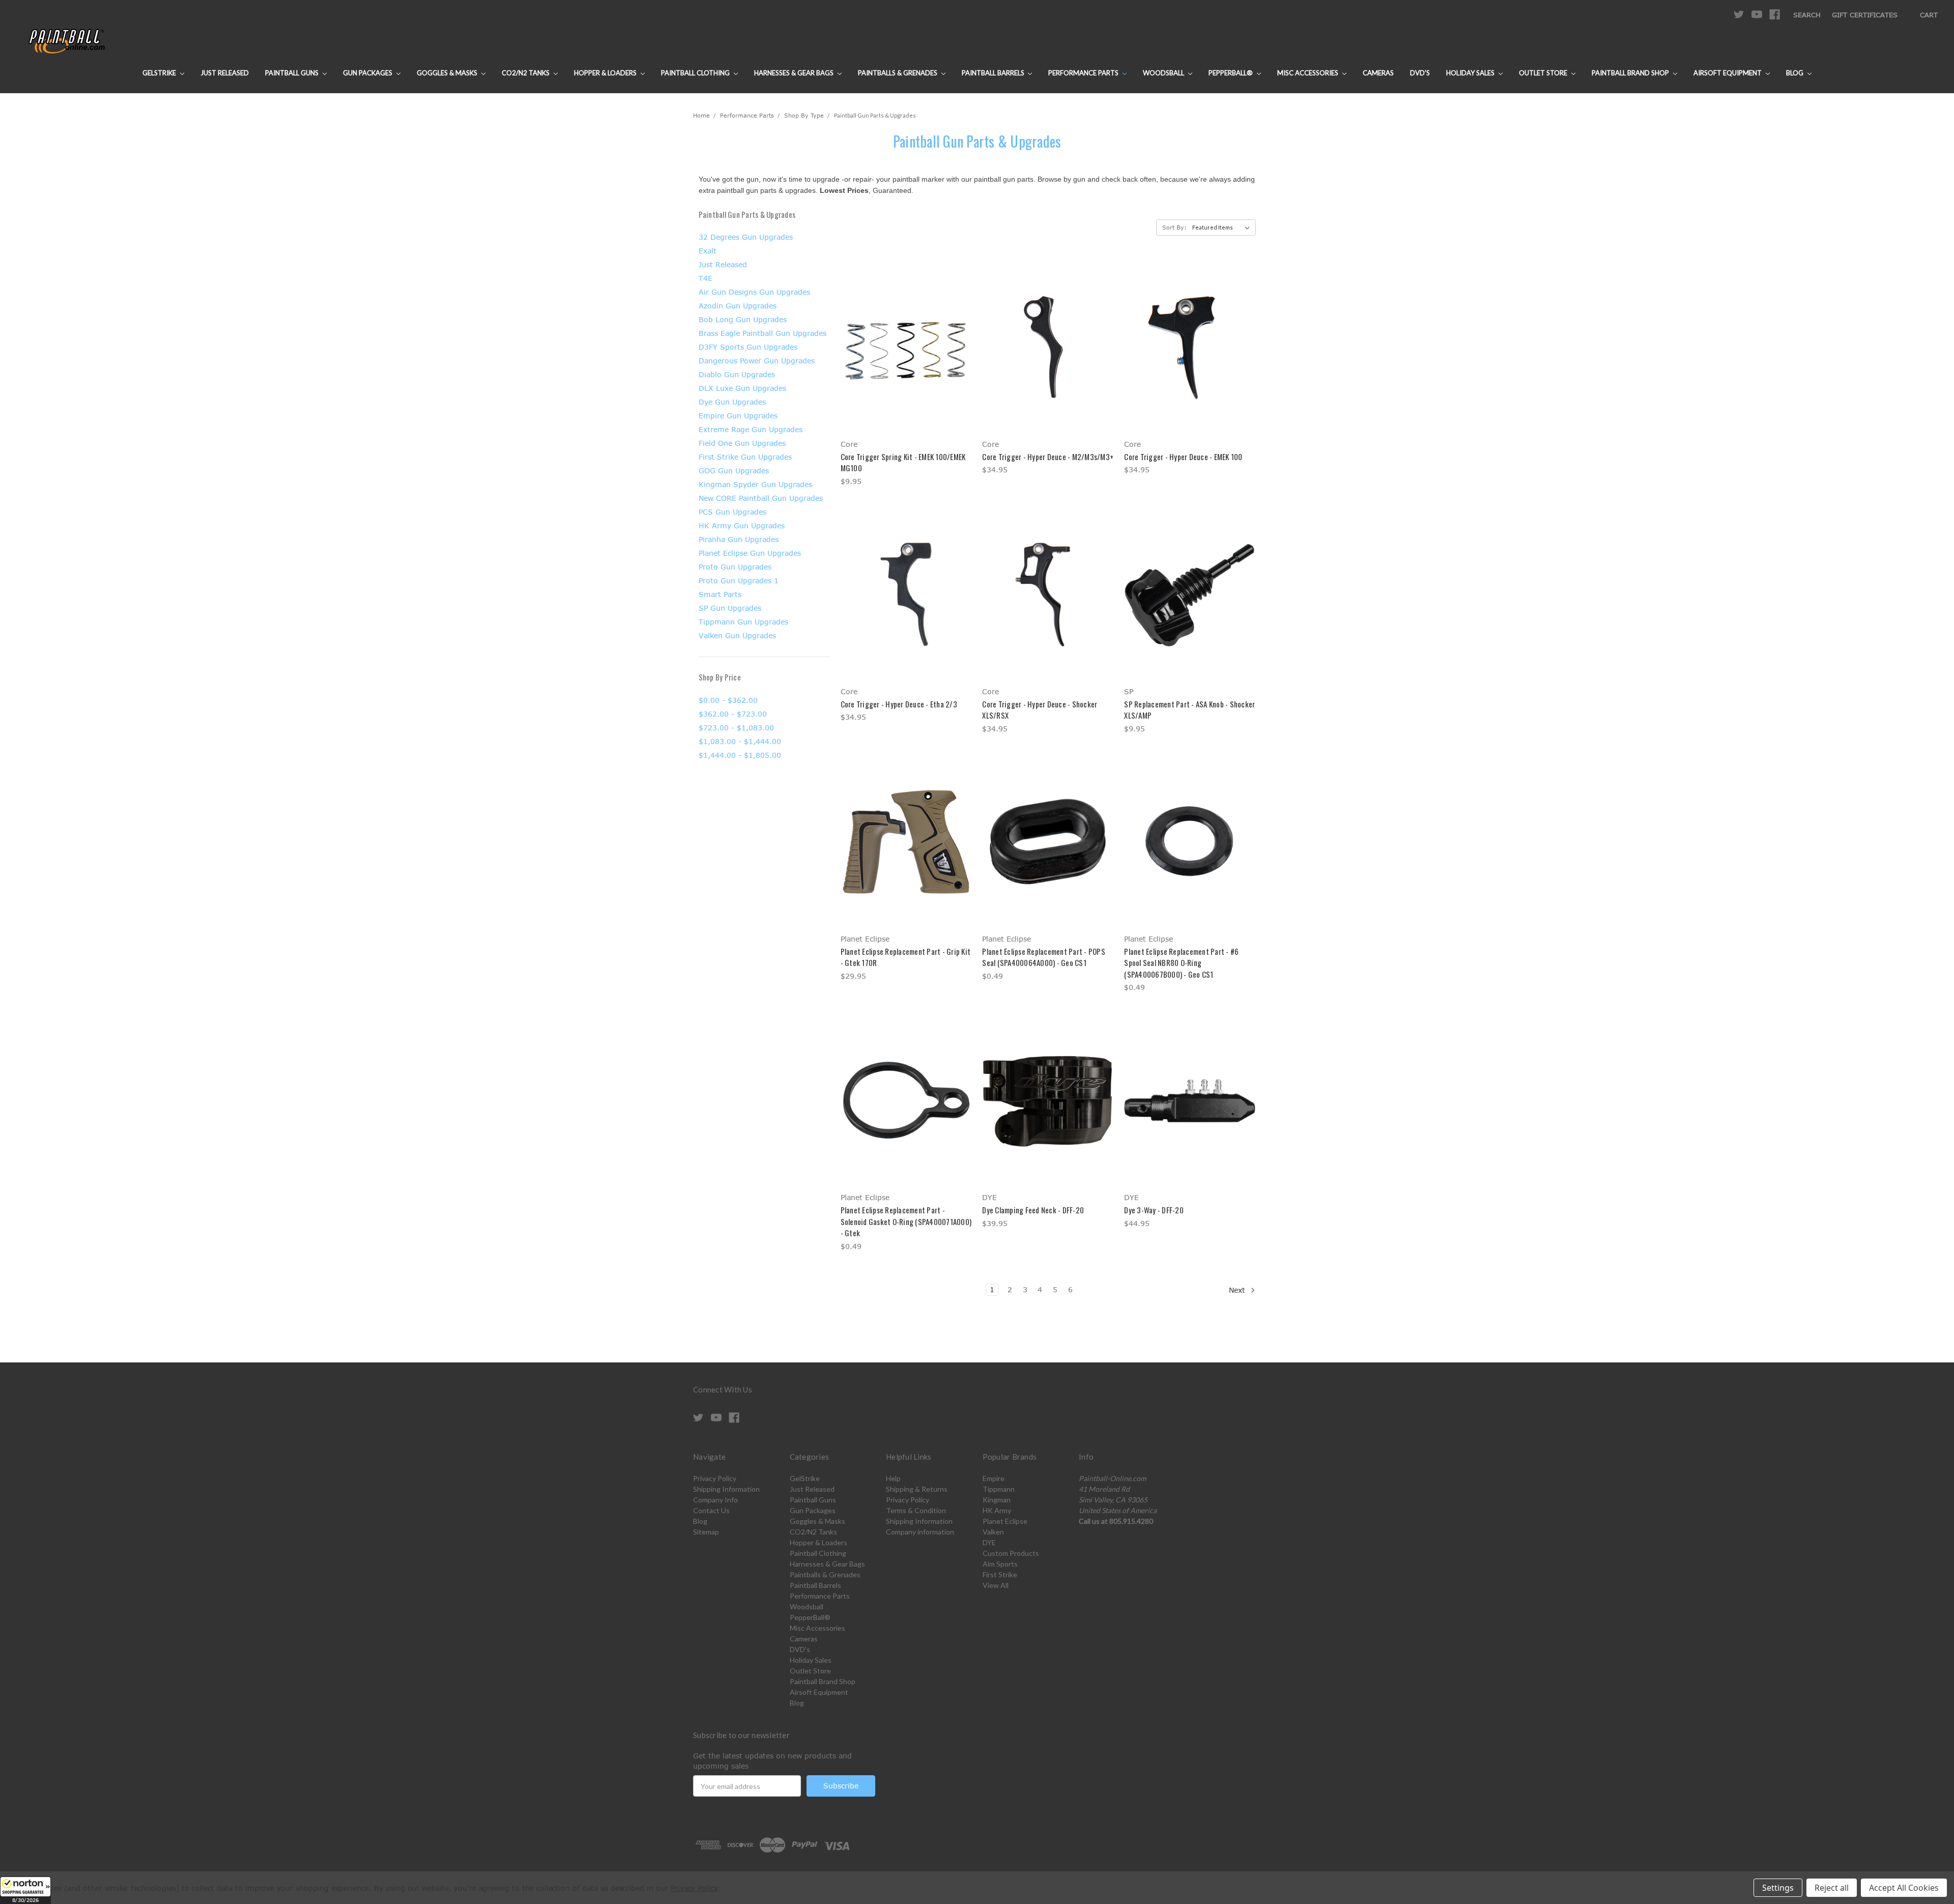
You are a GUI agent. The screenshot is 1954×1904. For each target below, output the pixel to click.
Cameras (1378, 73)
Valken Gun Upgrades (737, 635)
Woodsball (1164, 73)
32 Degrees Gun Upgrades (746, 237)
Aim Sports (1000, 1564)
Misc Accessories (1309, 73)
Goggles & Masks (448, 73)
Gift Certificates (1865, 15)
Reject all (1832, 1888)
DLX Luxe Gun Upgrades (742, 388)
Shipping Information (726, 1489)
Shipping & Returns (917, 1489)
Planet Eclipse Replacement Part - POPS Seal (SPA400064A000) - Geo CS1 (1044, 957)
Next (1238, 1290)
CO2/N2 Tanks (526, 73)
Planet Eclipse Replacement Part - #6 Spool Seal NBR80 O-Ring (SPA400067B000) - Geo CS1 (1181, 963)
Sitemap (706, 1532)
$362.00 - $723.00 (733, 714)
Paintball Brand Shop (1631, 73)
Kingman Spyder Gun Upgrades (755, 484)
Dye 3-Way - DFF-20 (1154, 1210)
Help (893, 1478)
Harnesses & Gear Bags (795, 73)
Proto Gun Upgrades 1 (739, 580)
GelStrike (160, 73)
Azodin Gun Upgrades (738, 306)
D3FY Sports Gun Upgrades (748, 347)
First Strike (1000, 1574)
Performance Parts (1084, 73)
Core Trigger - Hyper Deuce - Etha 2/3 (899, 704)
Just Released (225, 73)
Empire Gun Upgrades (738, 416)
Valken (993, 1532)
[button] (25, 1890)
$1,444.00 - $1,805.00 (740, 755)
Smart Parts (720, 594)
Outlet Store (1544, 73)
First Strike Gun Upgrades (745, 457)
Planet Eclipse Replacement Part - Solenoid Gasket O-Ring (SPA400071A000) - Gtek (906, 1221)
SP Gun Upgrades (730, 608)
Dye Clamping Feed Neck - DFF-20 (1033, 1210)
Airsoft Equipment (1728, 73)
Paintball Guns (293, 73)
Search (1807, 15)
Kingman (997, 1500)
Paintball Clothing (696, 73)
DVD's (1420, 73)
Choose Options (906, 365)
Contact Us (711, 1510)
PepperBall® (1231, 73)
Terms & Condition (916, 1510)
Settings (1778, 1888)
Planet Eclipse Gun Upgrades (750, 553)
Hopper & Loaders (606, 73)
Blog (1795, 73)
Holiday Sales (1471, 73)
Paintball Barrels (994, 73)
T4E (706, 278)
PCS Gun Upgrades (732, 512)
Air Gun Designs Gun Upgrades (754, 292)
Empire (994, 1478)
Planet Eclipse (1005, 1521)
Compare (903, 347)
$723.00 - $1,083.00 (736, 728)
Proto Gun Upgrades (735, 567)
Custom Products (1011, 1553)
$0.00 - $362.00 (728, 700)
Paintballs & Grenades (898, 73)
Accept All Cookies (1904, 1888)
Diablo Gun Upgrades (737, 374)
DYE (989, 1542)
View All (996, 1585)
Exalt (708, 251)
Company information (920, 1532)
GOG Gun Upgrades (734, 471)
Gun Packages (368, 73)
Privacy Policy (715, 1478)
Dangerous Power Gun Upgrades (757, 361)
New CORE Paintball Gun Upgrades (761, 498)
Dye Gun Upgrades (732, 402)
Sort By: (1174, 227)
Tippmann (999, 1489)
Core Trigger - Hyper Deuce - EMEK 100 (1183, 457)
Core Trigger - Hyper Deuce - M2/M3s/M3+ (1048, 457)
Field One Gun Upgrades (742, 443)
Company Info (715, 1500)
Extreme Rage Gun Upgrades (751, 429)
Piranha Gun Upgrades (739, 539)
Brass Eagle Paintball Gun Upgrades (763, 333)
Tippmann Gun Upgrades (743, 622)
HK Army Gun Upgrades (742, 525)
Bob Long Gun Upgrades (743, 319)
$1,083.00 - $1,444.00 (740, 741)
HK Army (997, 1510)
